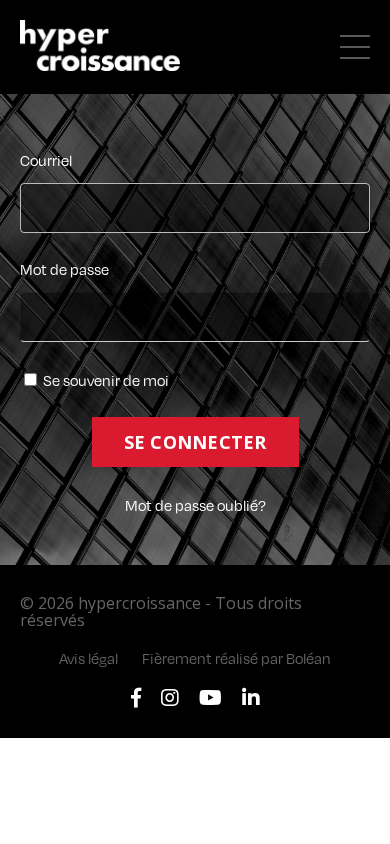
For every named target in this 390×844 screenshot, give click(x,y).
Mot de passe (64, 270)
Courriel (46, 161)
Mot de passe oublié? (195, 505)
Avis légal (88, 658)
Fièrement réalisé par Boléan (236, 658)
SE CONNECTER (195, 442)
